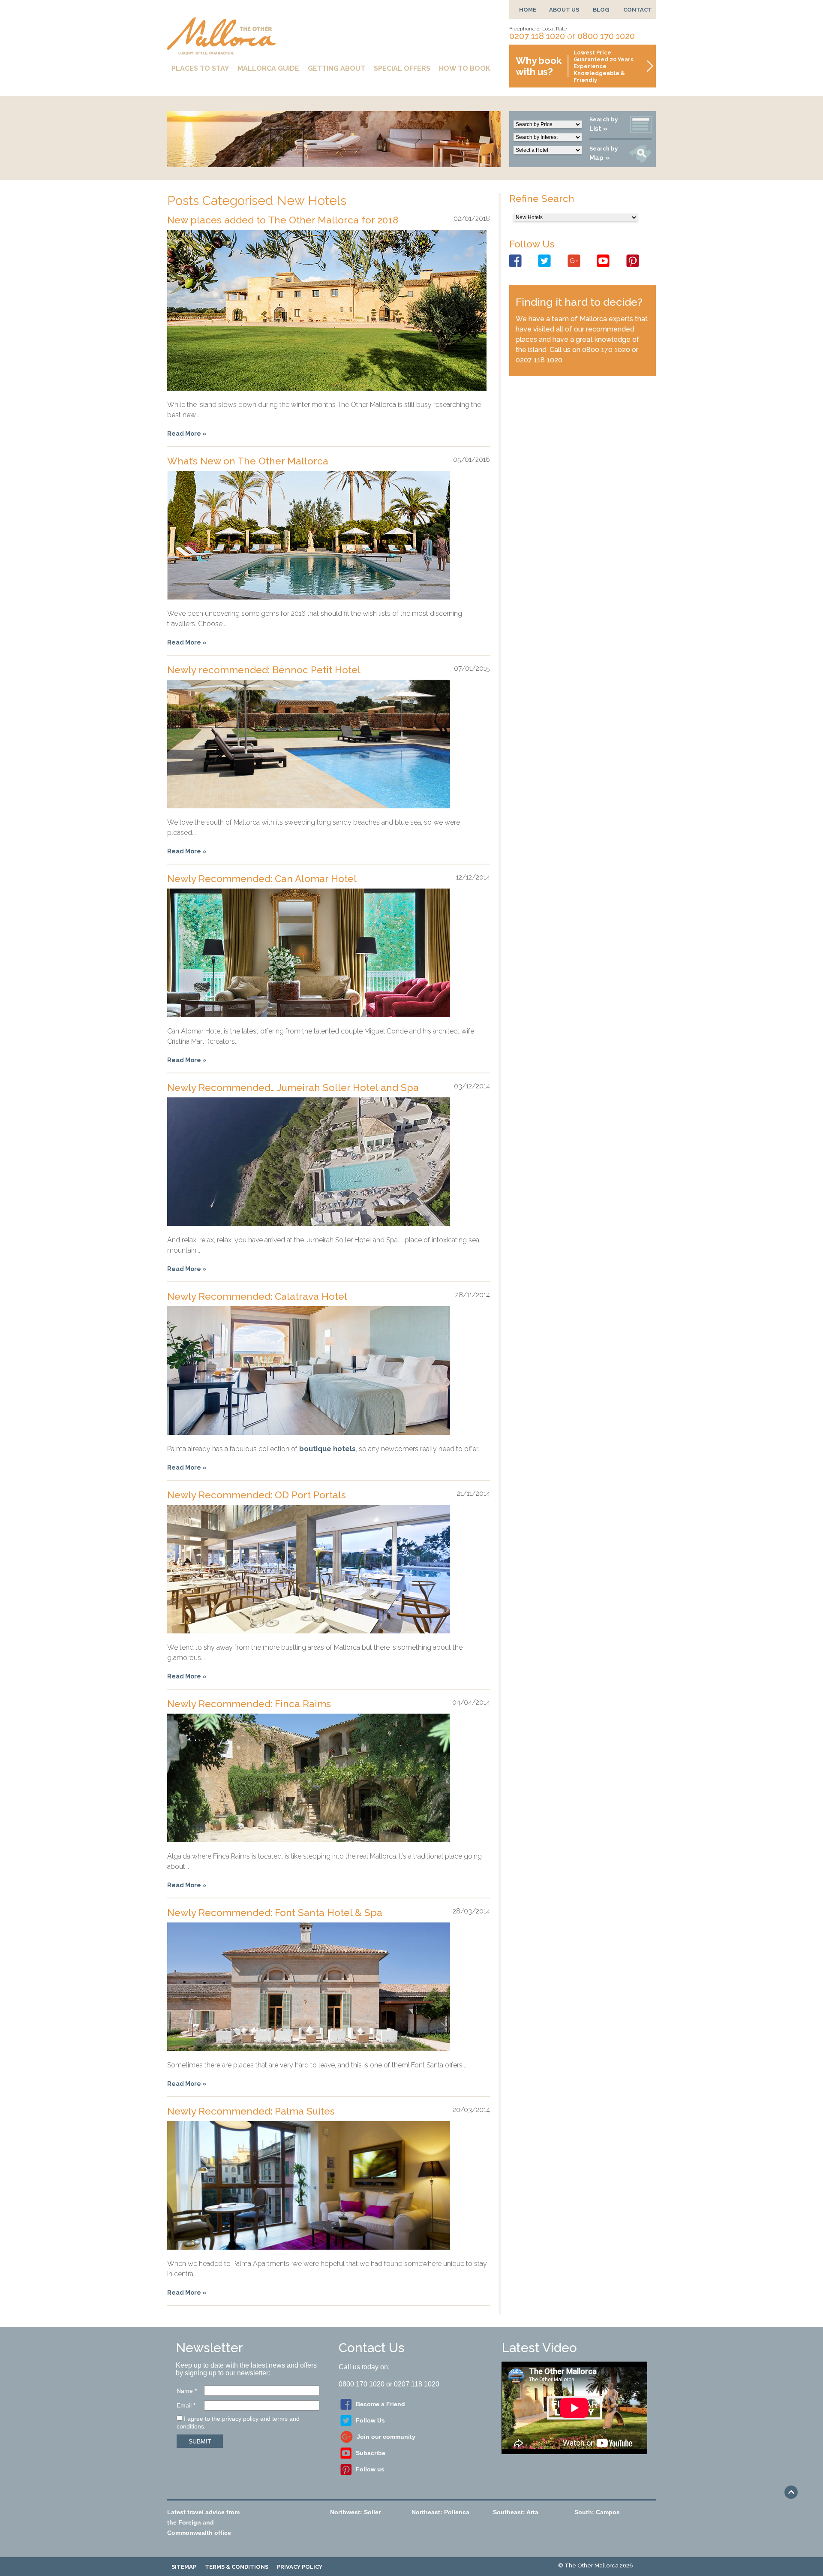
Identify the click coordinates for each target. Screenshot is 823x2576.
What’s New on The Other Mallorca (248, 461)
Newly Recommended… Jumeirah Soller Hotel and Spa (293, 1088)
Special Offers (402, 68)
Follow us (370, 2469)
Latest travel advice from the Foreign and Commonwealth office (203, 2522)
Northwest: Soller (355, 2512)
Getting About (336, 68)
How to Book (465, 68)
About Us (564, 10)
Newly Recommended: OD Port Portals (257, 1495)
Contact (638, 10)
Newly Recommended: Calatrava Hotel (257, 1296)
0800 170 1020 (606, 36)
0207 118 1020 (537, 36)
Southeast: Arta (516, 2512)
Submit (200, 2441)
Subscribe (371, 2453)
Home (528, 10)
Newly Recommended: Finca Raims (249, 1704)
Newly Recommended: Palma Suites (251, 2111)
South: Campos (597, 2512)
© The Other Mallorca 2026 (596, 2565)
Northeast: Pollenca (440, 2512)
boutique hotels (327, 1449)
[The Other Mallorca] (222, 51)
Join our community (386, 2437)
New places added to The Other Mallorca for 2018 (283, 220)
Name (187, 2391)
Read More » (187, 434)
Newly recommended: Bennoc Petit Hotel (264, 670)
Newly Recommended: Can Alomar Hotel (262, 879)
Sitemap (184, 2567)
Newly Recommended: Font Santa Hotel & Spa (275, 1913)
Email (186, 2405)
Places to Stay (200, 68)
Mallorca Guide (268, 68)
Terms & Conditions (237, 2567)
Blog (601, 10)
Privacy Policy (300, 2567)
